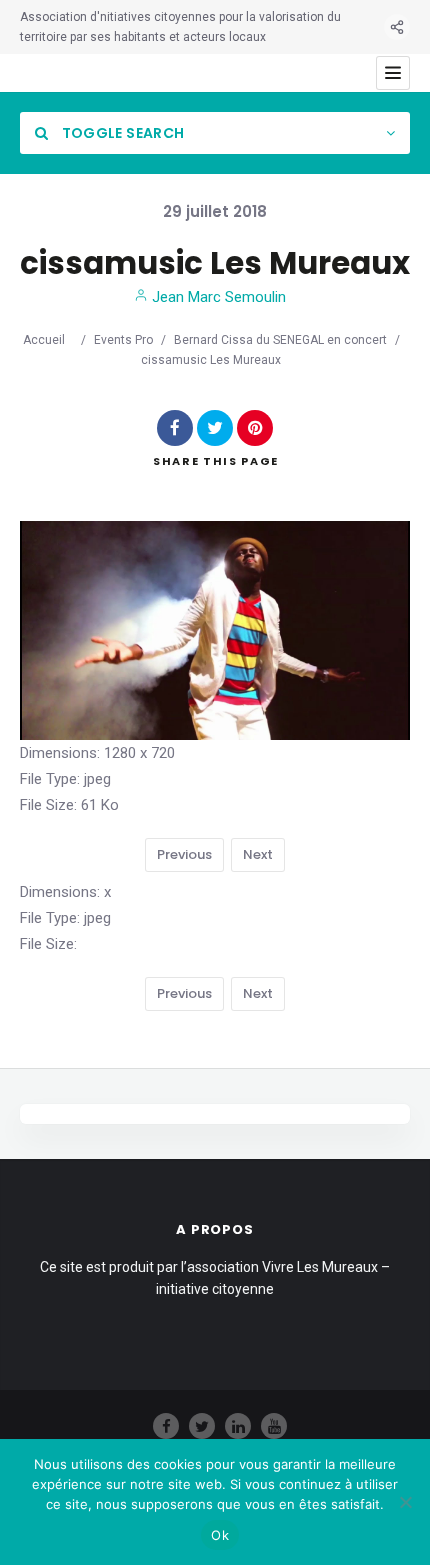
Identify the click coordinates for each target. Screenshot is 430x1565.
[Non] (405, 1502)
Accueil (44, 340)
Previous (184, 854)
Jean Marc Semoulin (217, 297)
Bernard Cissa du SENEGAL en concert (280, 340)
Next (258, 854)
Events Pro (123, 340)
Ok (220, 1535)
